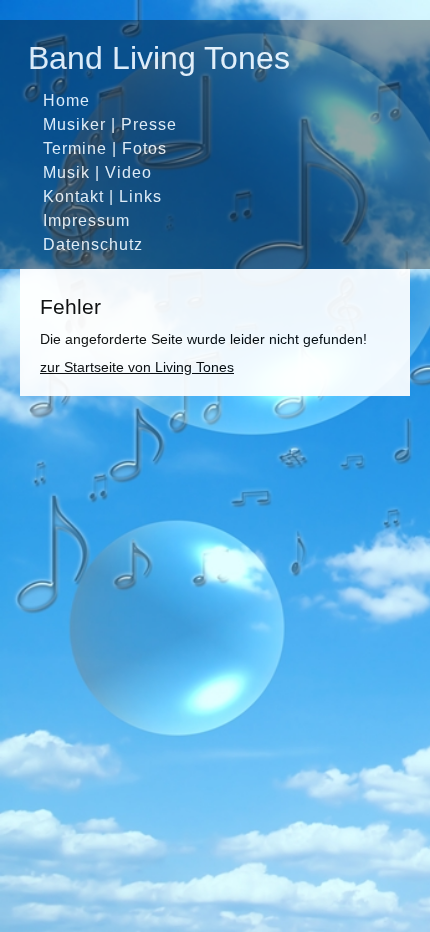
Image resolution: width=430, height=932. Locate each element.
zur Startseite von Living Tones (137, 367)
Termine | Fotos (105, 148)
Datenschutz (93, 244)
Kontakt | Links (102, 196)
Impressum (86, 220)
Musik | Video (97, 172)
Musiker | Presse (110, 124)
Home (66, 100)
